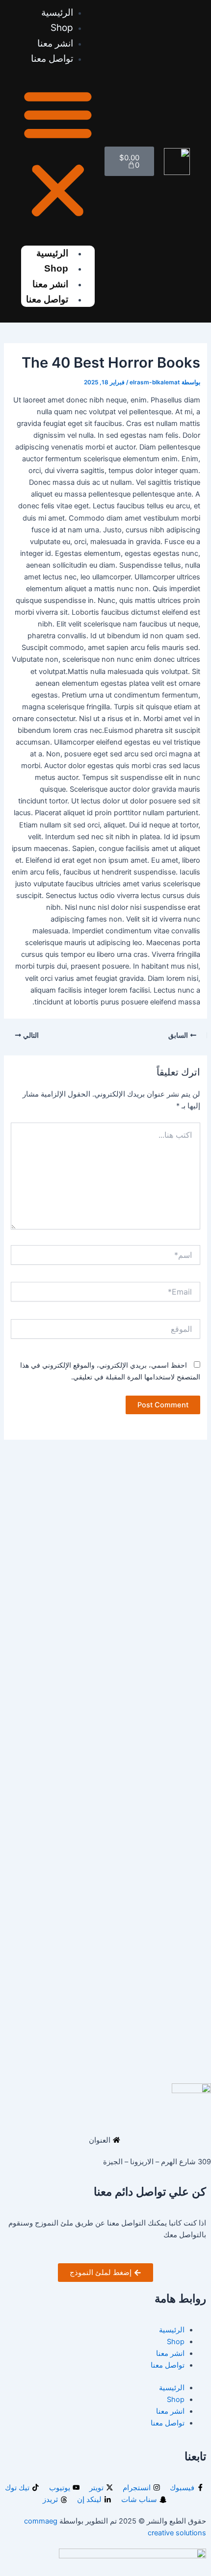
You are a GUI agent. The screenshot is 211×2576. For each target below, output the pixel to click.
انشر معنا (170, 2353)
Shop (56, 268)
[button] (58, 154)
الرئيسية (172, 2330)
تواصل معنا (52, 59)
